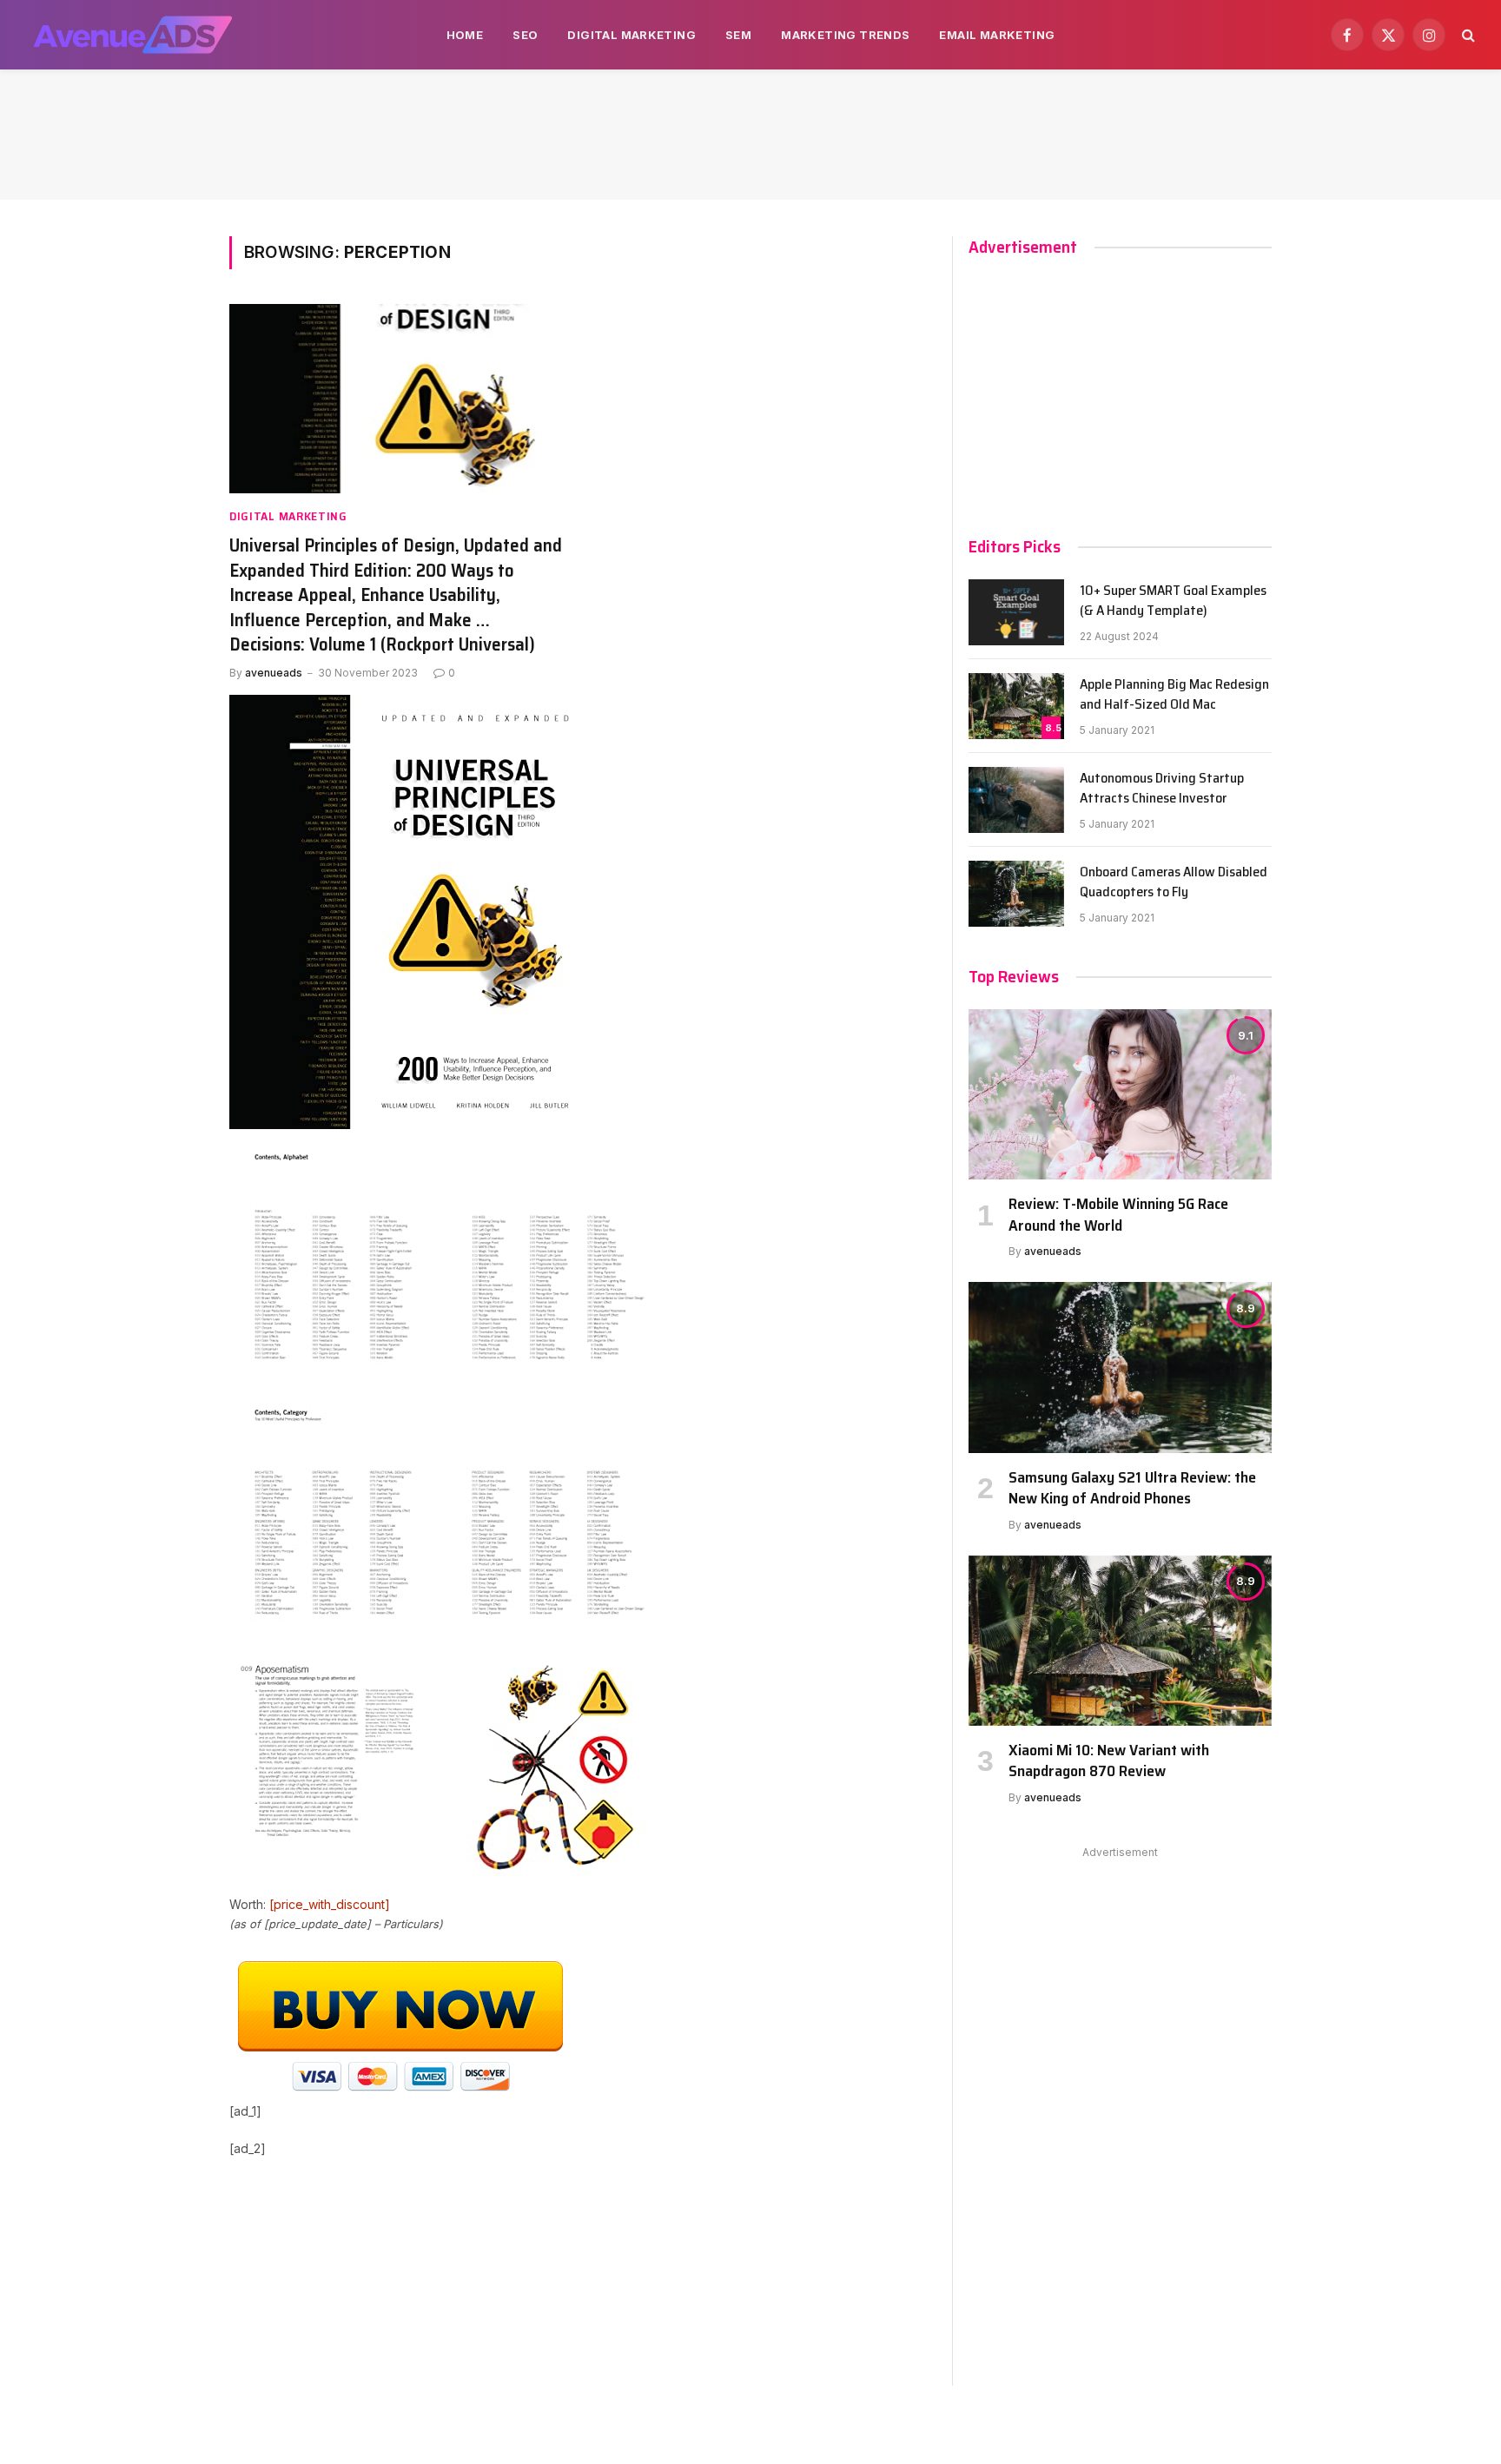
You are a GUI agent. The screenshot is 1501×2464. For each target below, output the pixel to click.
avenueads (274, 673)
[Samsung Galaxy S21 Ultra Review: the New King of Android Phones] (1120, 1367)
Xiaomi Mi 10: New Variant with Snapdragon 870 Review (1109, 1761)
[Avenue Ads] (132, 35)
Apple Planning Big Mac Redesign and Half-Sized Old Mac (1174, 695)
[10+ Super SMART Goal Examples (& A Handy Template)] (1016, 612)
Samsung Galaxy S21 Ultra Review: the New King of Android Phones (1132, 1488)
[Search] (1467, 35)
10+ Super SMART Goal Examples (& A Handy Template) (1173, 601)
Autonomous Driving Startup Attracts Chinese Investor (1162, 789)
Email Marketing (997, 35)
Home (465, 35)
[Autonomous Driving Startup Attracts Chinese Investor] (1016, 800)
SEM (738, 35)
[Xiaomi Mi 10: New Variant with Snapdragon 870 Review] (1120, 1641)
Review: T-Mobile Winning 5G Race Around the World (1118, 1215)
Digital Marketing (631, 35)
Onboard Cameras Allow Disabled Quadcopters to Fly (1174, 882)
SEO (525, 35)
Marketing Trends (845, 35)
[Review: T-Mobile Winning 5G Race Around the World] (1120, 1094)
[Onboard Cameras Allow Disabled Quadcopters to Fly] (1016, 894)
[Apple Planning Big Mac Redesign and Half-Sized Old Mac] (1016, 706)
